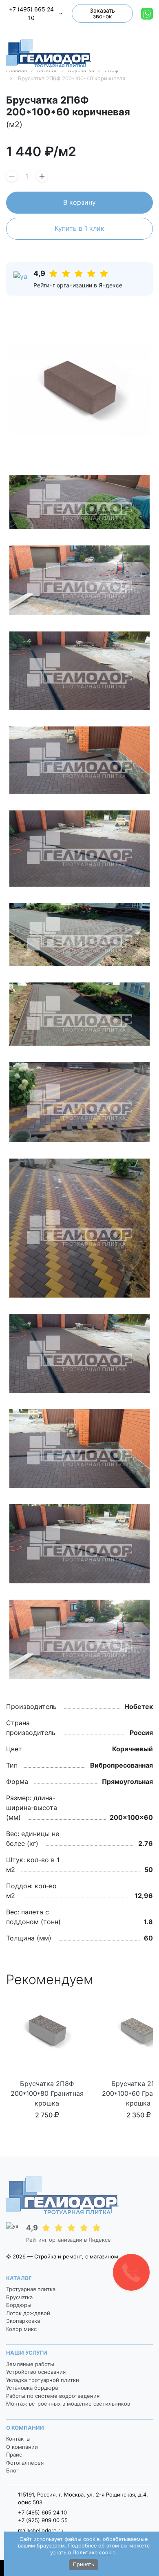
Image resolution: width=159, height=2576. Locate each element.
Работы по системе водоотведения (53, 2396)
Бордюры (19, 2305)
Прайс (14, 2455)
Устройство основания (36, 2372)
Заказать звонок (102, 13)
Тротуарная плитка (31, 2289)
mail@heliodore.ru (41, 2530)
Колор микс (21, 2329)
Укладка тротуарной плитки (43, 2380)
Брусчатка (19, 2297)
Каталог (19, 2278)
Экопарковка (23, 2321)
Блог (12, 2470)
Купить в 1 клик (79, 228)
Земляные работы (30, 2364)
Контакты (18, 2439)
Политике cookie (94, 2553)
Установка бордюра (32, 2388)
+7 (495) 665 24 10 (31, 13)
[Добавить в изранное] (150, 102)
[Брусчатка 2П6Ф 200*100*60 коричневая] (79, 388)
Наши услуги (27, 2353)
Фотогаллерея (25, 2463)
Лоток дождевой (28, 2313)
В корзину (79, 202)
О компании (25, 2428)
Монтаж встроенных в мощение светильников (68, 2404)
